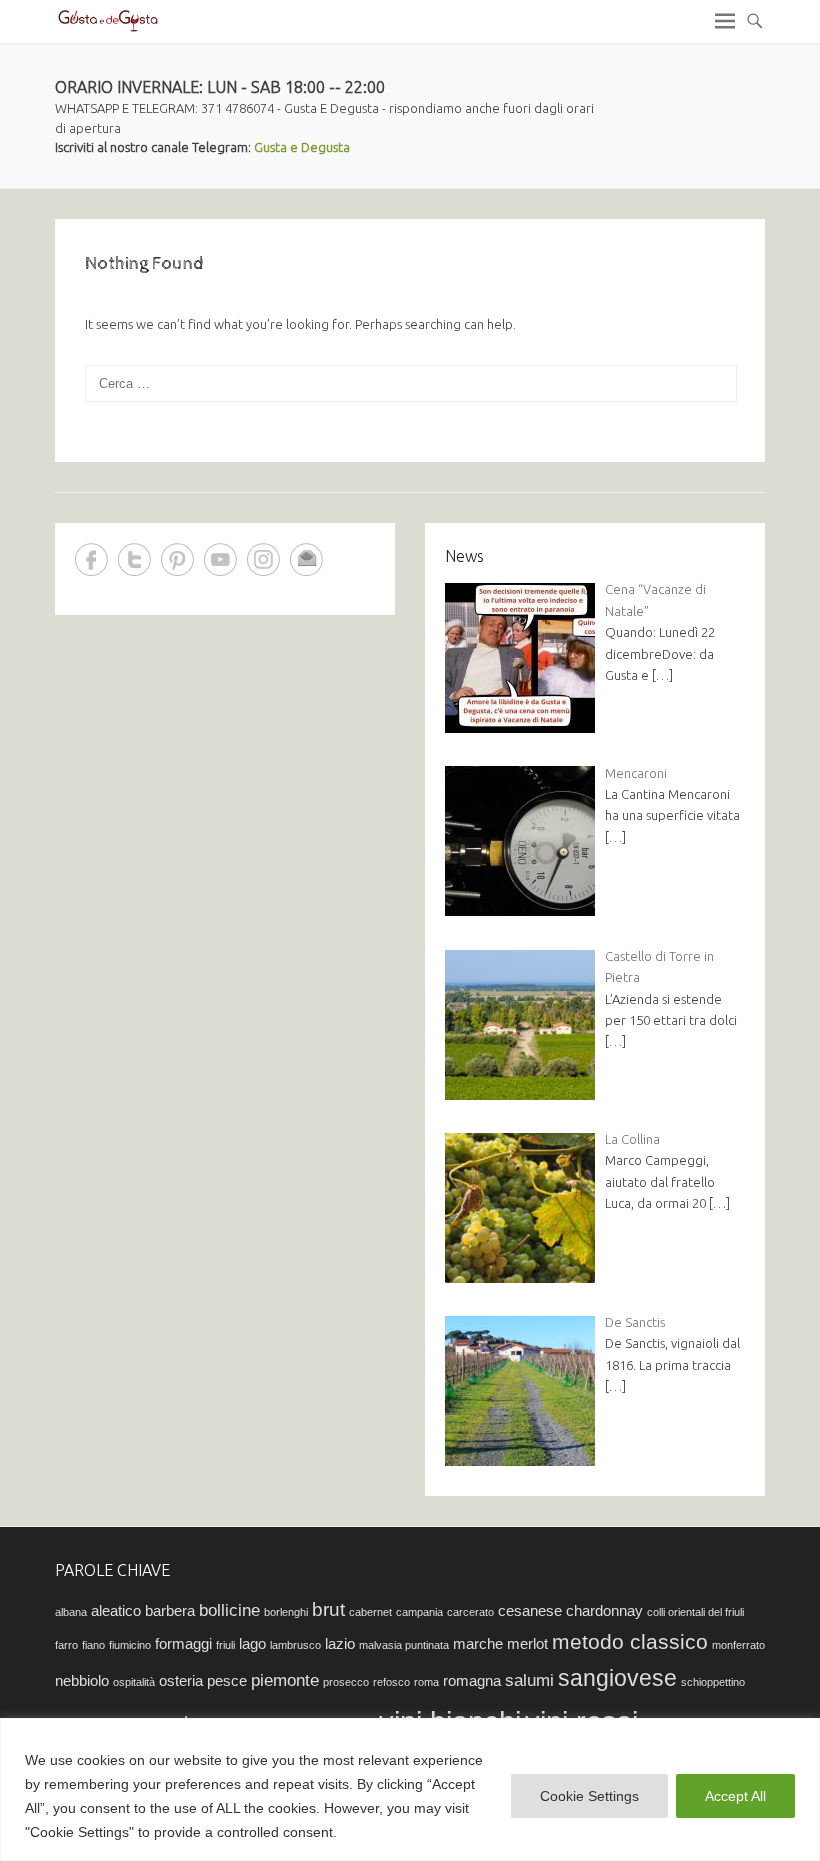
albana (71, 1612)
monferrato (738, 1645)
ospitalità (134, 1682)
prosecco (346, 1682)
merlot (527, 1644)
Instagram (263, 559)
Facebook (91, 559)
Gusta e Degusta (302, 147)
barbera (170, 1611)
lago (252, 1644)
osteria (181, 1681)
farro (66, 1645)
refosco (391, 1682)
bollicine (229, 1610)
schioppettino (713, 1682)
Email (306, 559)
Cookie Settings (589, 1796)
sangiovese (617, 1678)
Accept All (735, 1796)
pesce (227, 1681)
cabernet (370, 1612)
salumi (529, 1680)
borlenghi (286, 1612)
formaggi (183, 1644)
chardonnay (604, 1611)
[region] (410, 1789)
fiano (93, 1645)
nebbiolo (82, 1681)
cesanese (530, 1611)
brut (328, 1609)
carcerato (470, 1612)
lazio (340, 1644)
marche (478, 1644)
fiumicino (130, 1645)
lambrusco (295, 1645)
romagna (472, 1681)
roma (426, 1682)
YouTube (220, 559)
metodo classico (630, 1641)
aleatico (116, 1611)
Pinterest (177, 559)
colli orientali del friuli (695, 1612)
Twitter (134, 559)
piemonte (285, 1680)
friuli (225, 1645)
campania (419, 1612)
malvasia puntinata (404, 1645)
